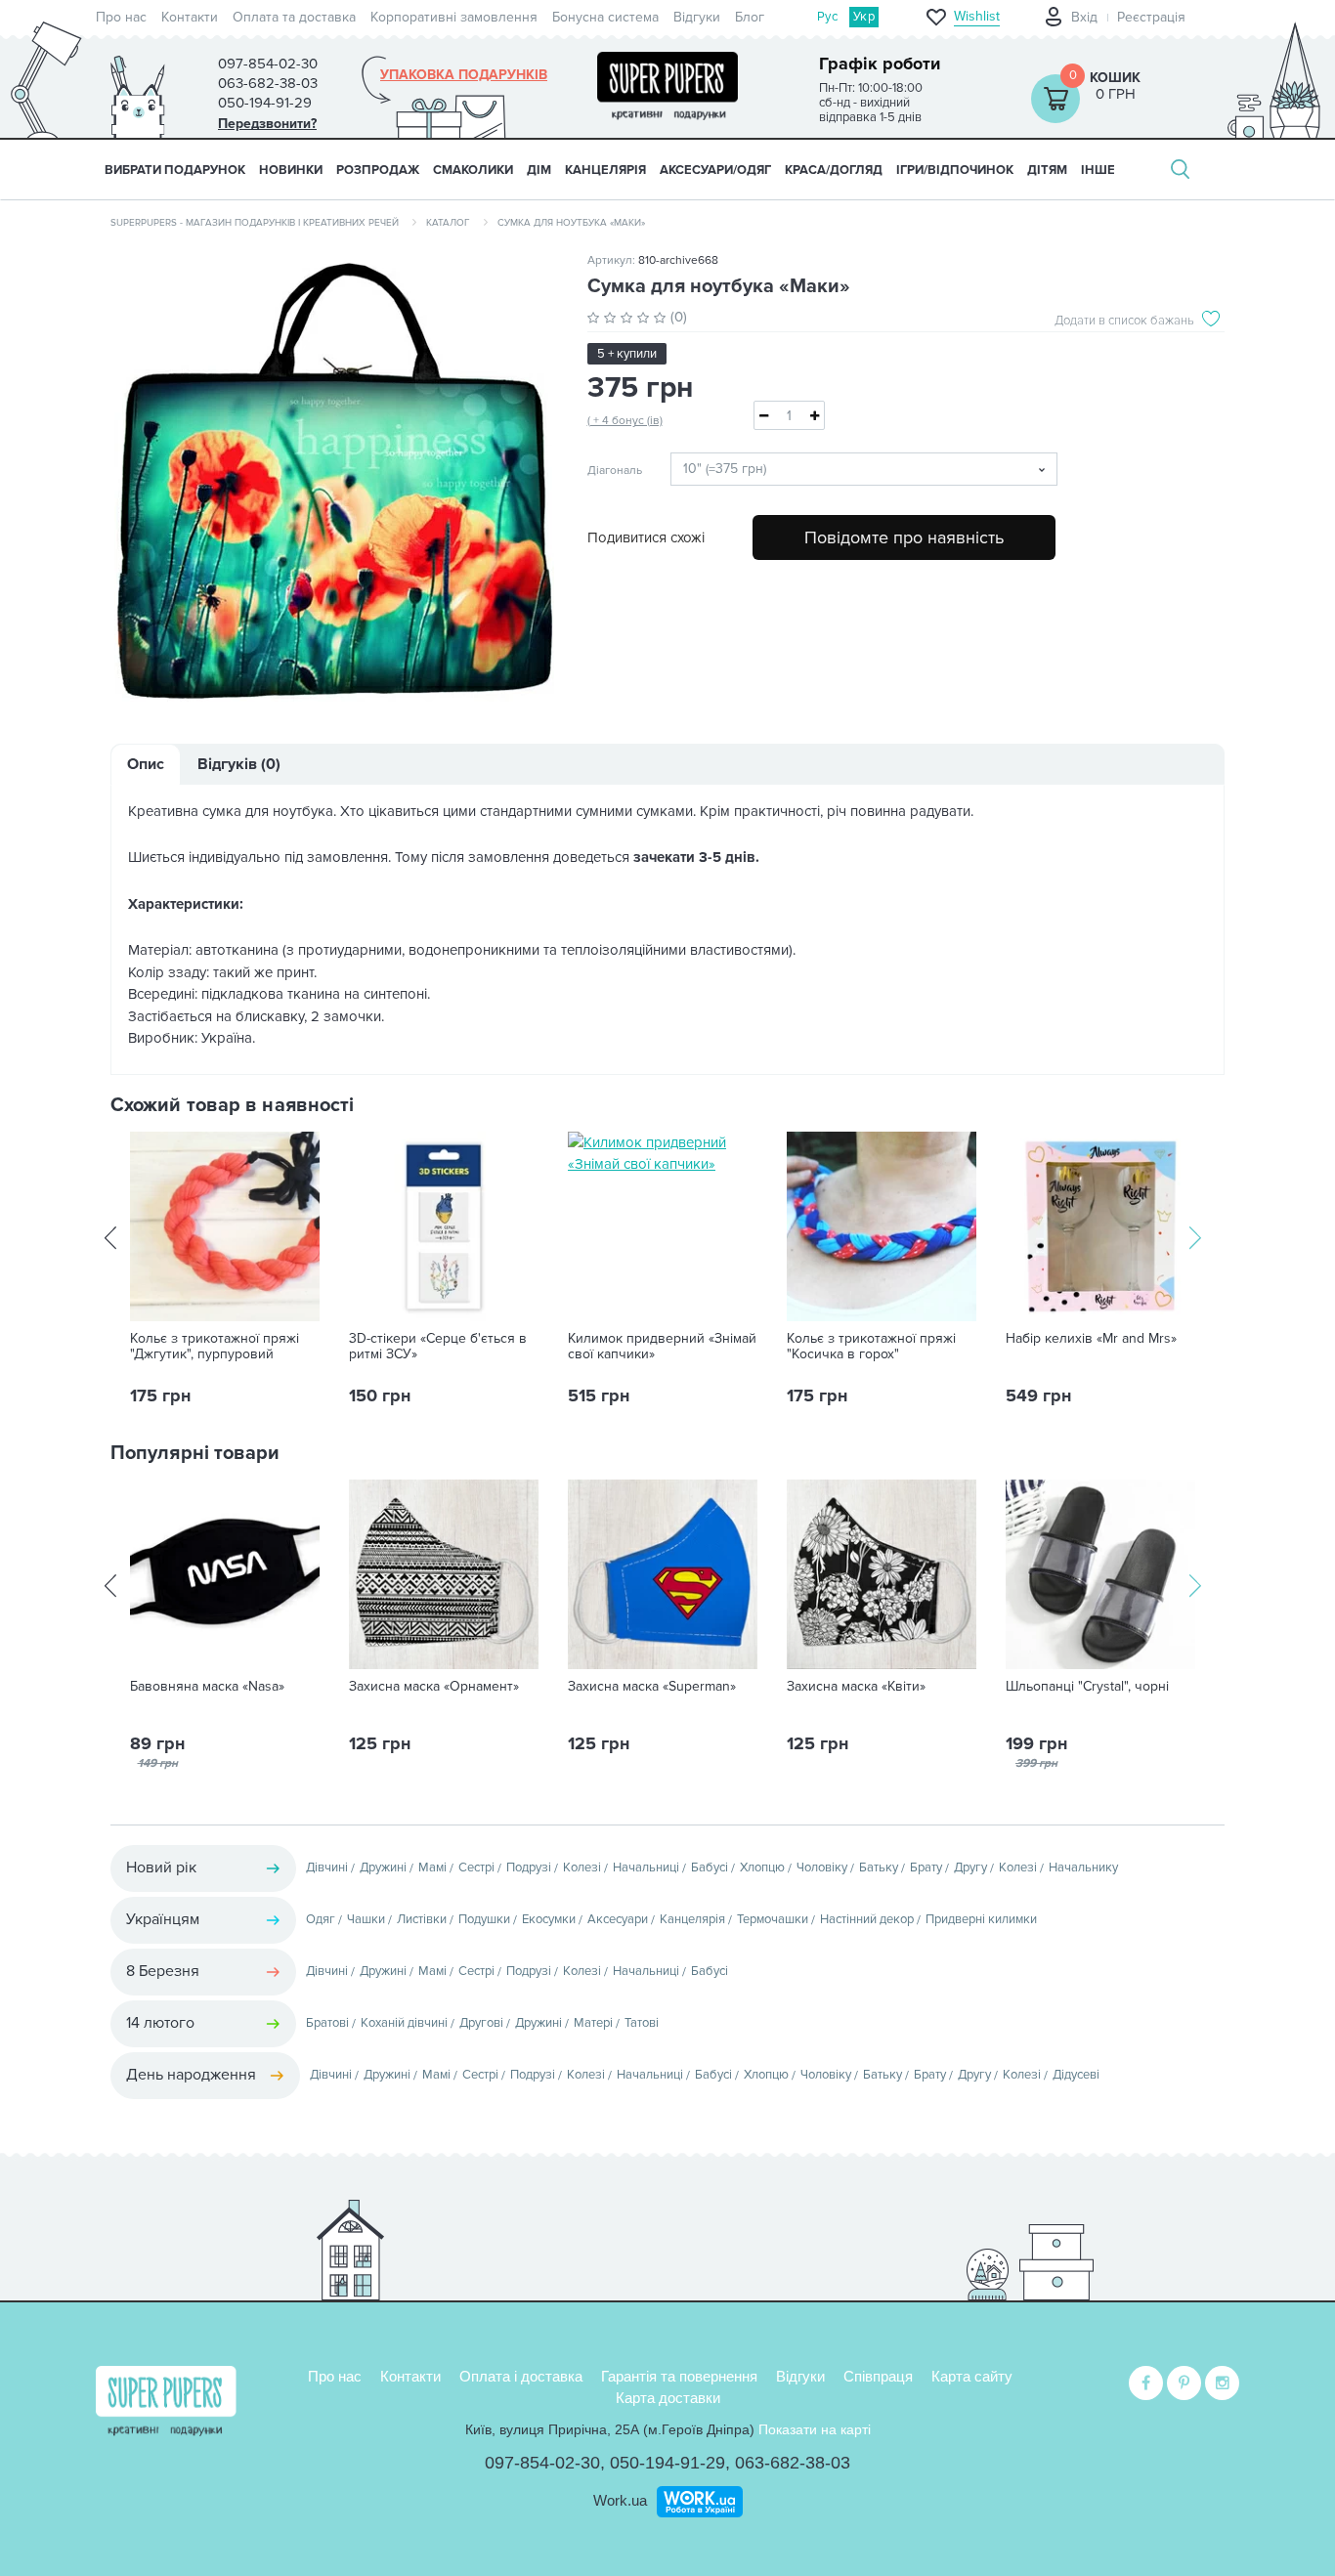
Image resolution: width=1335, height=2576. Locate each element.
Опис (146, 764)
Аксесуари (618, 1919)
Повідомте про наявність (904, 537)
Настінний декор (867, 1919)
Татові (642, 2023)
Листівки (422, 1919)
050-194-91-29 (667, 2463)
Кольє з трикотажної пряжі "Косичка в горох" (871, 1347)
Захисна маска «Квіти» (856, 1687)
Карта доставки (668, 2398)
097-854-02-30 (542, 2463)
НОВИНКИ (291, 170)
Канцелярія (692, 1919)
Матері (593, 2023)
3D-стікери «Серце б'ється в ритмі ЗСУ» (438, 1347)
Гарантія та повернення (679, 2376)
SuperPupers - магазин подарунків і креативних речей (255, 223)
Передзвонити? (267, 124)
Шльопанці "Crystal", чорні (1087, 1687)
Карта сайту (972, 2376)
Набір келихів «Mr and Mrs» (1091, 1339)
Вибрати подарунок (175, 170)
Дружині (383, 1868)
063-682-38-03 (793, 2463)
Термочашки (773, 1919)
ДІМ (539, 170)
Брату (926, 1868)
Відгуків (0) (239, 764)
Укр (864, 17)
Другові (481, 2023)
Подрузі (529, 1868)
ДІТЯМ (1047, 170)
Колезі (582, 1868)
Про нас (121, 17)
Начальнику (1083, 1868)
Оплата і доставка (521, 2376)
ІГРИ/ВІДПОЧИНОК (955, 170)
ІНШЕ (1098, 170)
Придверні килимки (981, 1919)
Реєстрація (1151, 17)
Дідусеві (1076, 2075)
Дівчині (327, 1868)
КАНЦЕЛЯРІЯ (605, 170)
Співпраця (878, 2376)
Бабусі (710, 1868)
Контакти (190, 17)
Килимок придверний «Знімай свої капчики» (662, 1347)
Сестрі (476, 1868)
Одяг (321, 1919)
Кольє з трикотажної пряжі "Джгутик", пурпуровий (215, 1347)
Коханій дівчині (404, 2023)
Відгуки (697, 17)
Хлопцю (762, 1868)
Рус (827, 17)
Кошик (1115, 78)
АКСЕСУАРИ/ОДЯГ (715, 170)
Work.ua (620, 2500)
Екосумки (549, 1919)
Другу (970, 1868)
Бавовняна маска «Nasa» (207, 1687)
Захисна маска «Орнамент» (434, 1687)
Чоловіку (822, 1868)
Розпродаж (378, 170)
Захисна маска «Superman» (652, 1687)
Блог (750, 17)
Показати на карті (815, 2429)
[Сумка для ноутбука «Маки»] (334, 481)
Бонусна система (605, 17)
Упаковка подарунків (464, 75)
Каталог (448, 223)
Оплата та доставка (294, 17)
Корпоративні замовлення (454, 17)
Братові (327, 2023)
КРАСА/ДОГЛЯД (834, 170)
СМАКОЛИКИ (473, 170)
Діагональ (614, 471)
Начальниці (646, 1868)
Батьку (879, 1868)
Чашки (366, 1919)
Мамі (432, 1868)
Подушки (484, 1919)
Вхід (1084, 17)
